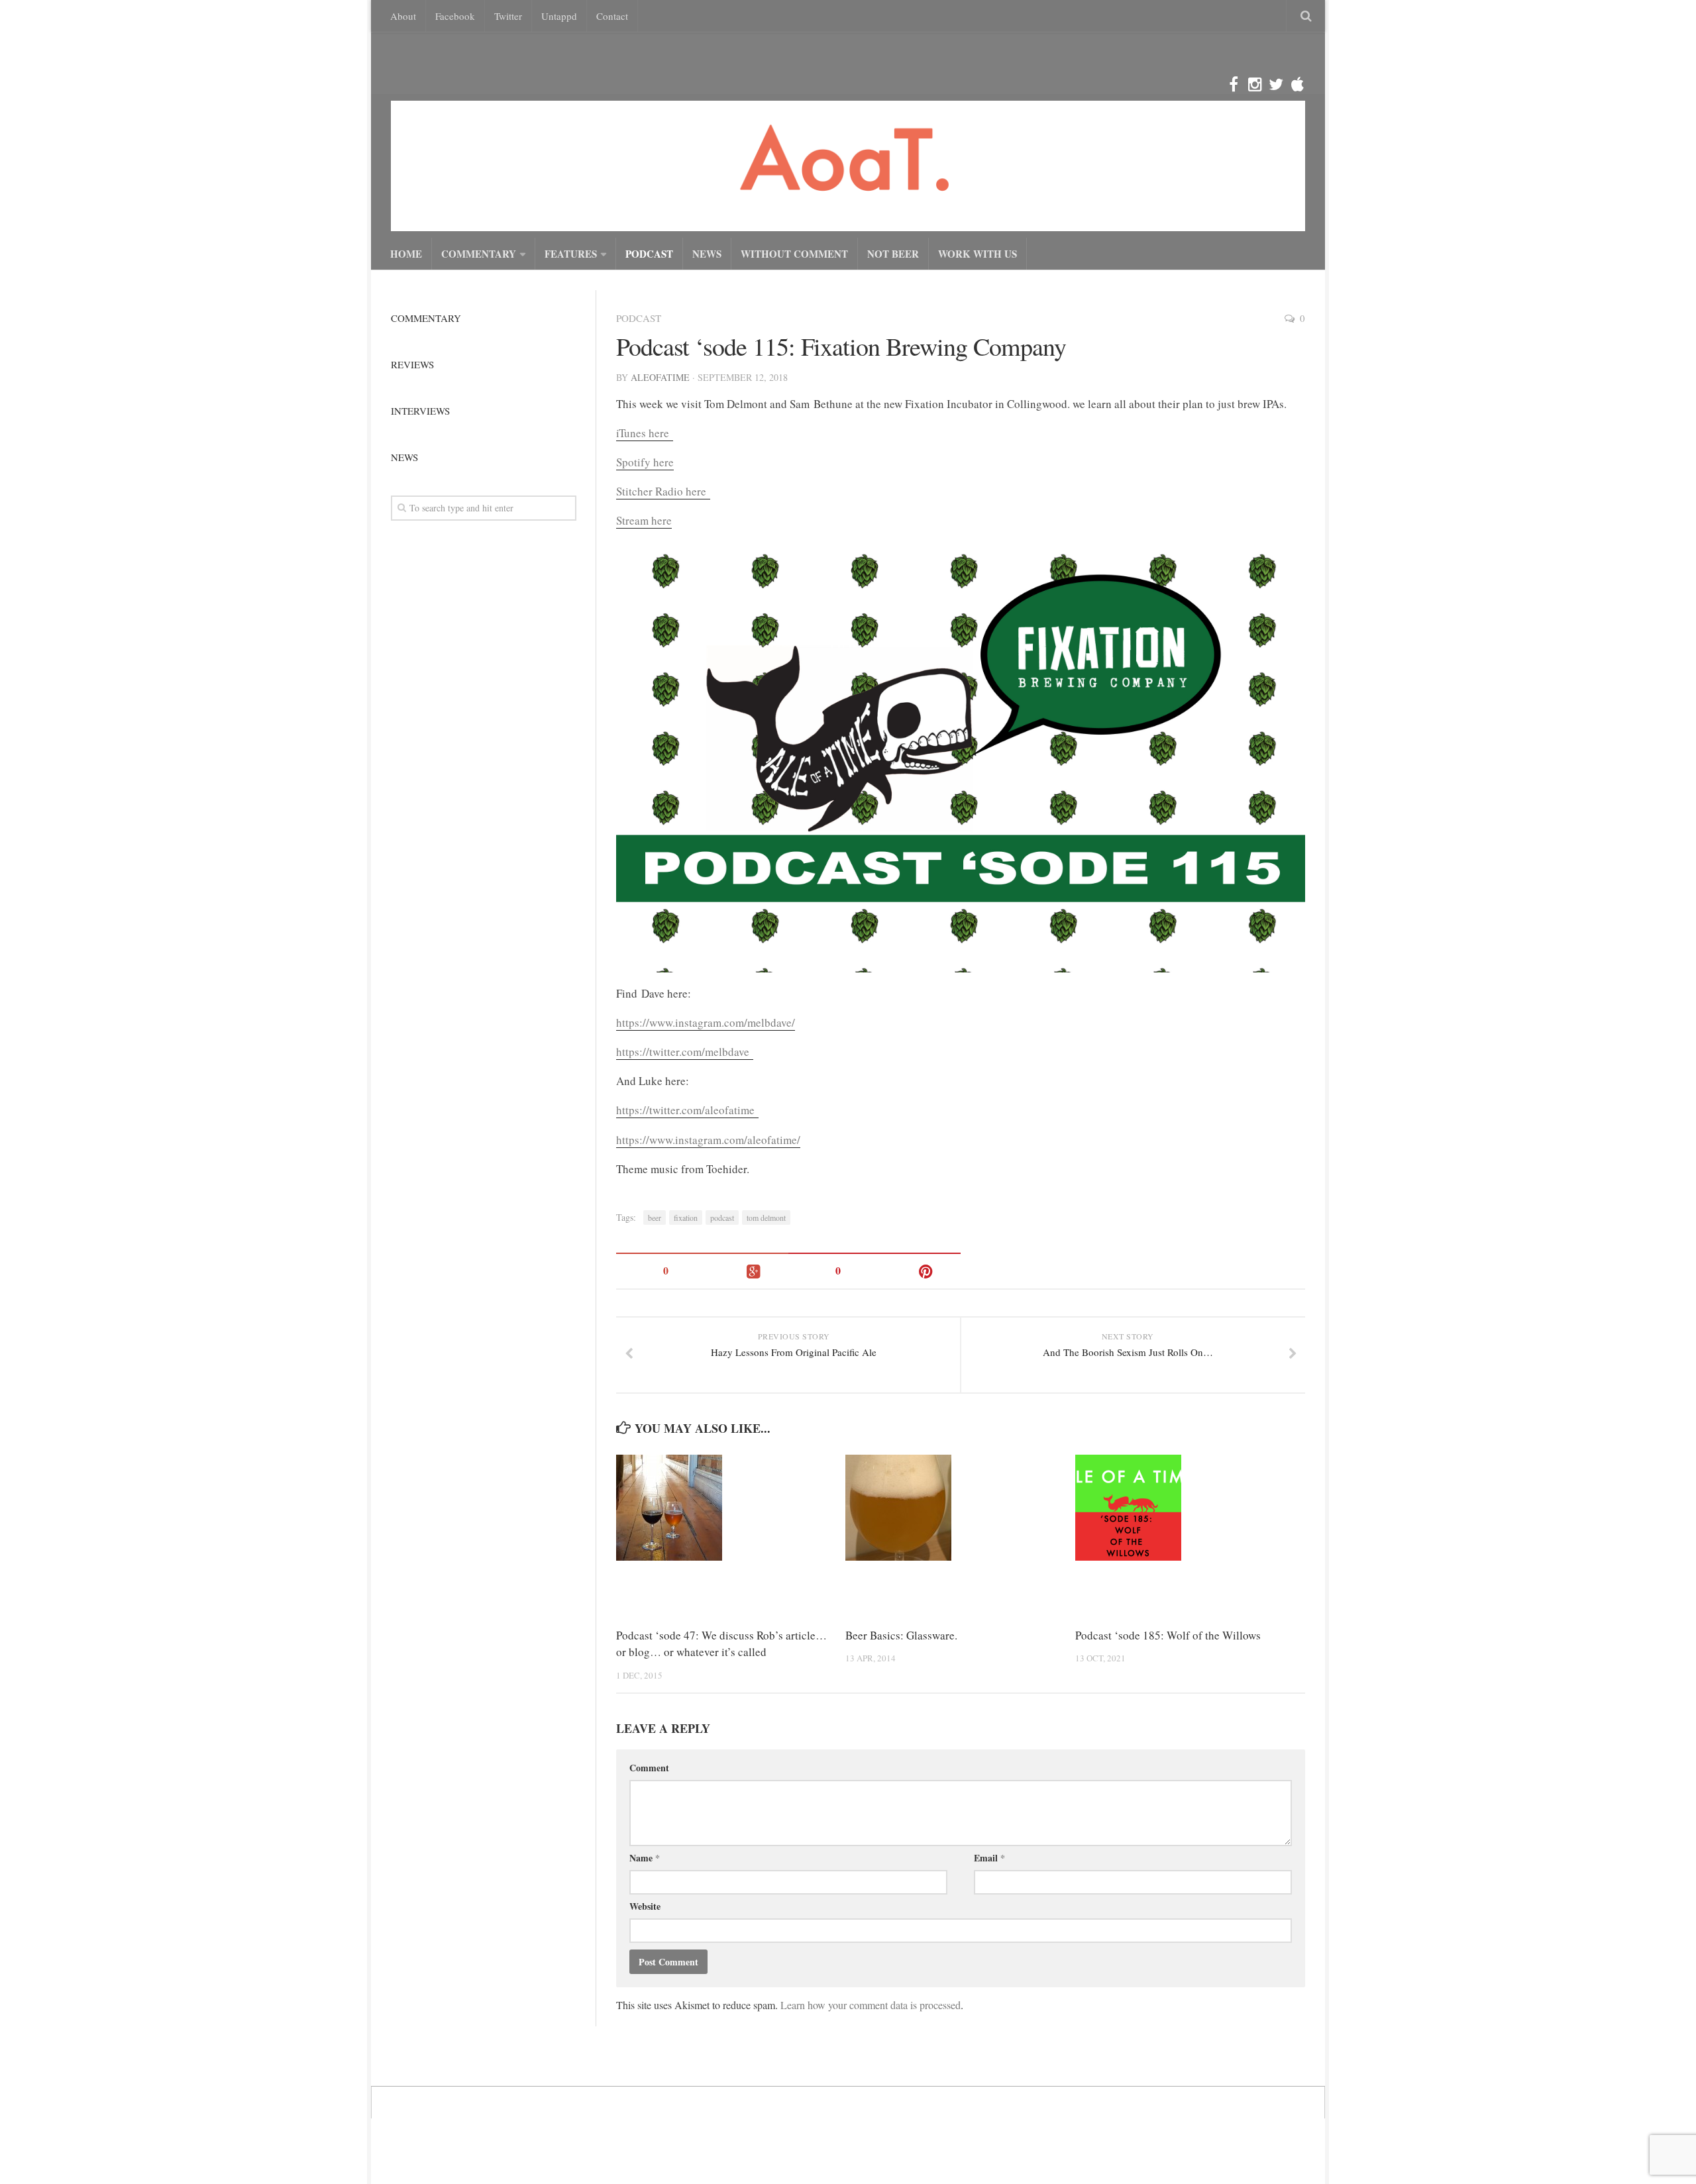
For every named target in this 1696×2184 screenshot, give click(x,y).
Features (571, 254)
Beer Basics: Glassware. (901, 1635)
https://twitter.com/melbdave (685, 1052)
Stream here (644, 520)
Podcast (649, 254)
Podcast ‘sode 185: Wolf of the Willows (1168, 1635)
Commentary (479, 254)
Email (989, 1858)
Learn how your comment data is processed (871, 2005)
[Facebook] (1234, 85)
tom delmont (766, 1218)
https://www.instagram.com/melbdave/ (706, 1022)
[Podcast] (1297, 85)
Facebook (455, 16)
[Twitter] (1276, 85)
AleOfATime (660, 377)
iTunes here (645, 433)
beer (655, 1218)
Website (645, 1906)
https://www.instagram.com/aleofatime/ (708, 1140)
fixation (686, 1218)
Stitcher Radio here (663, 491)
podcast (722, 1218)
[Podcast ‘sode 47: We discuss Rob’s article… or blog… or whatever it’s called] (730, 1508)
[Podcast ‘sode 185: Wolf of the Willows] (1190, 1508)
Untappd (559, 16)
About (403, 16)
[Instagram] (1255, 85)
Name (645, 1858)
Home (406, 254)
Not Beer (893, 254)
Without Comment (794, 254)
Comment (649, 1768)
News (707, 254)
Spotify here (645, 462)
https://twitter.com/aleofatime (687, 1110)
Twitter (508, 16)
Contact (612, 16)
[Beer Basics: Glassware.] (960, 1508)
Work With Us (978, 254)
